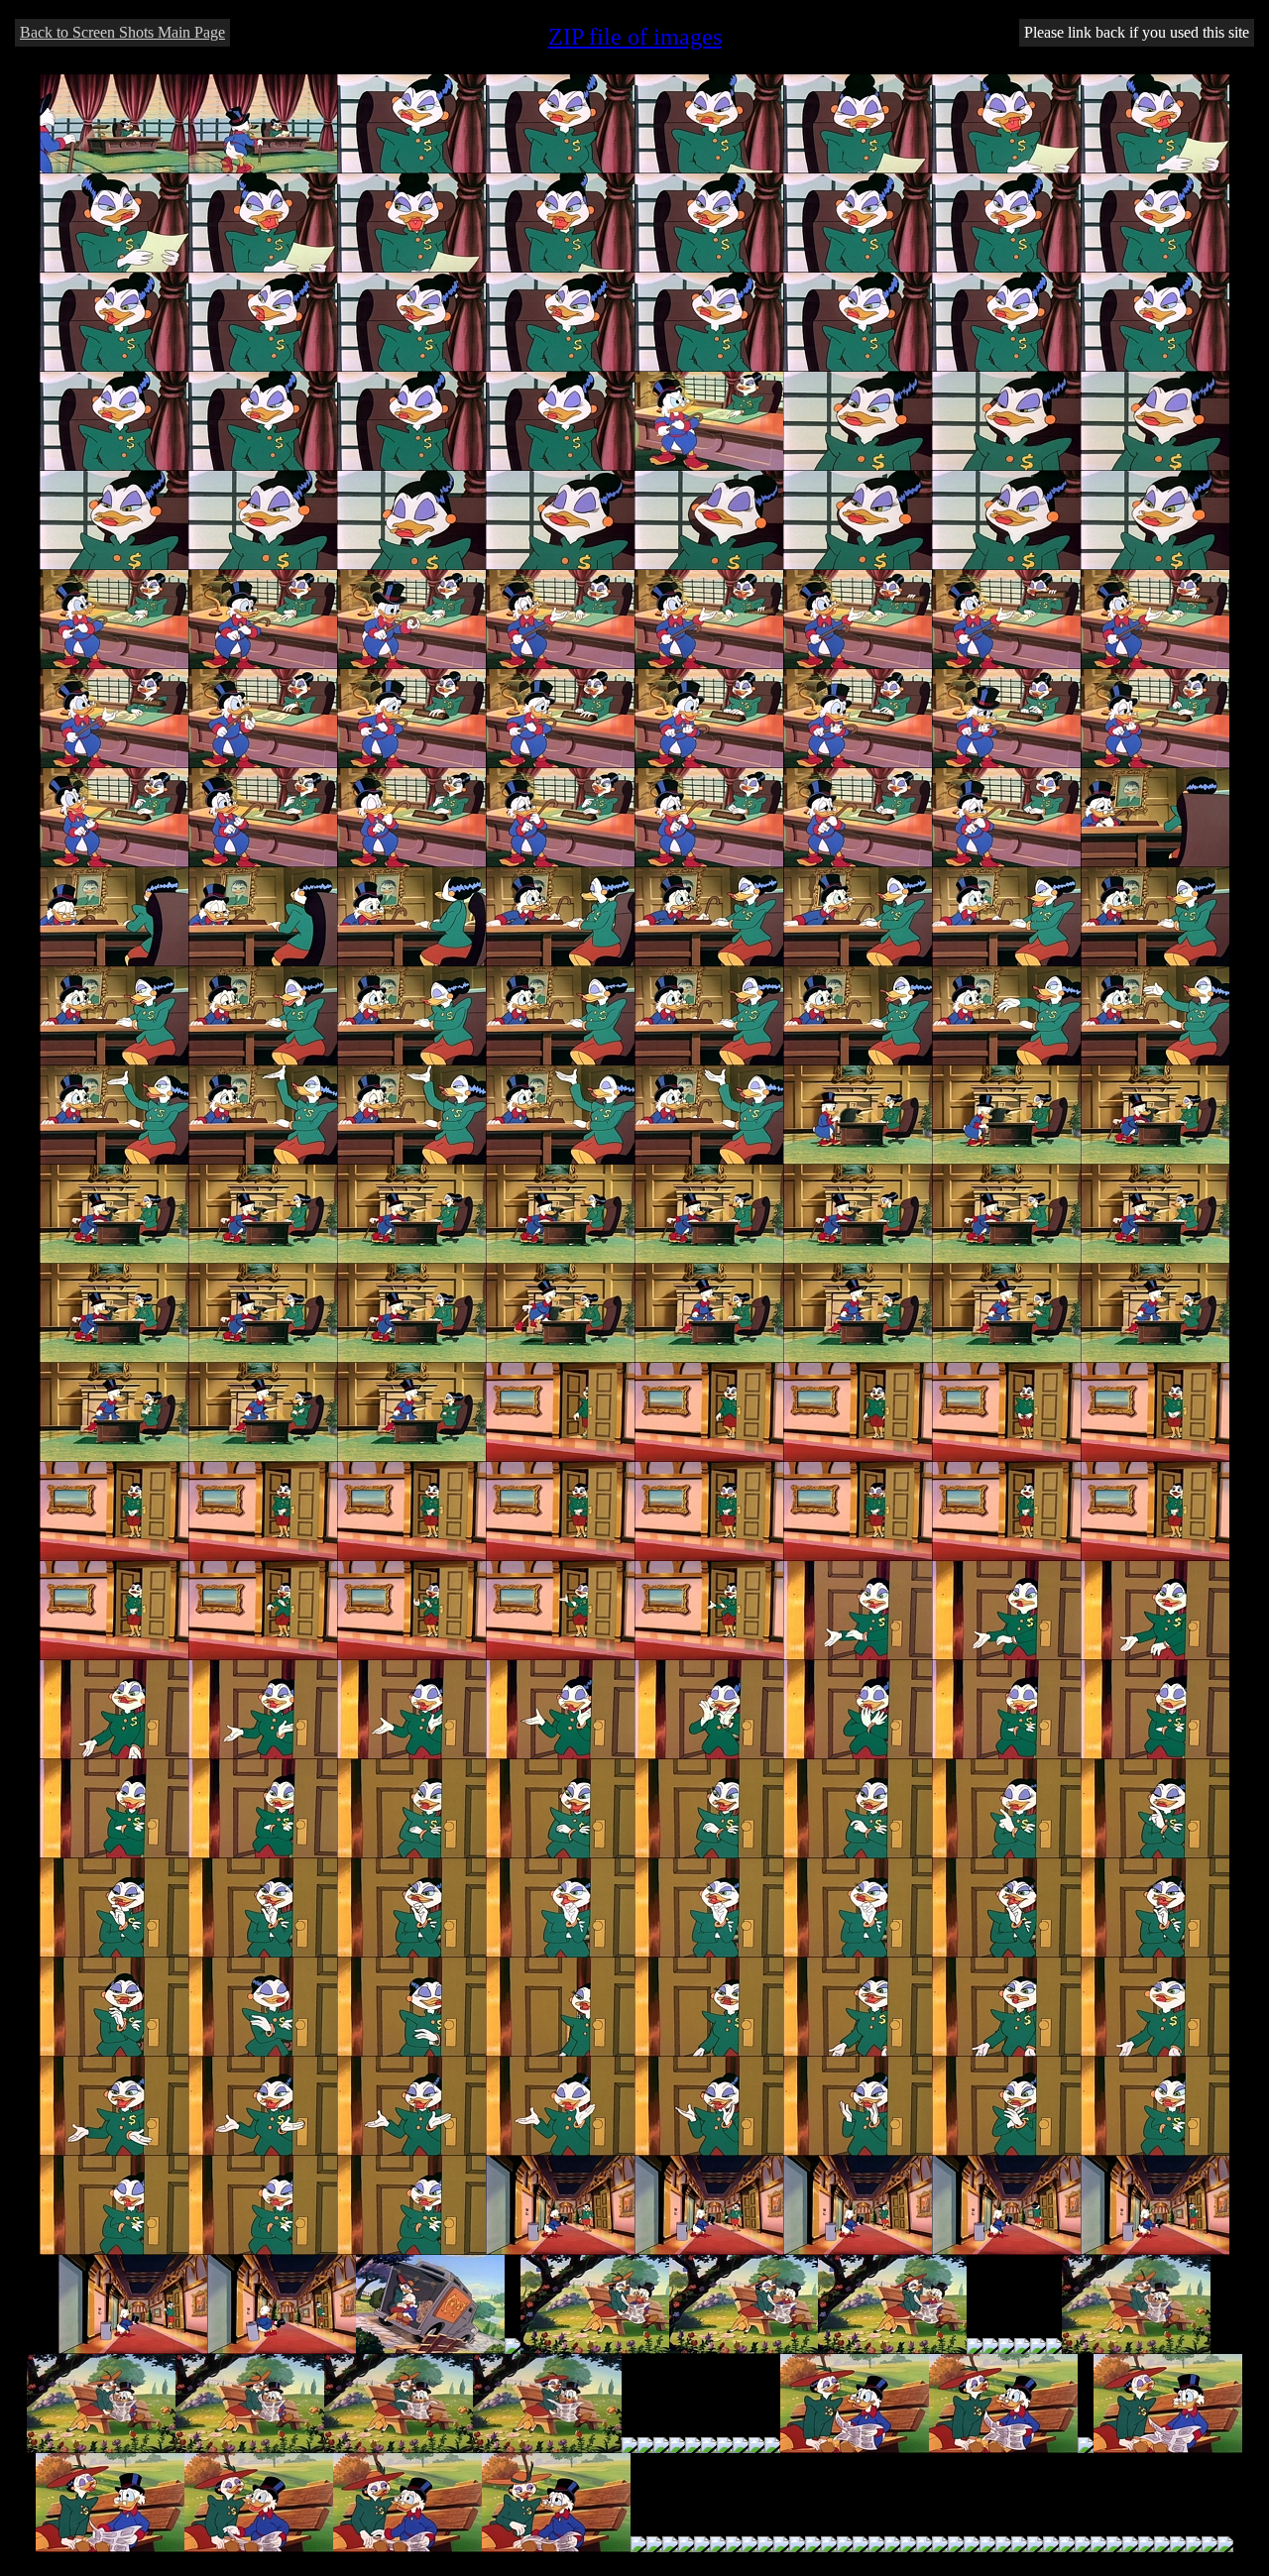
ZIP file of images (635, 37)
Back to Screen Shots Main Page (122, 32)
